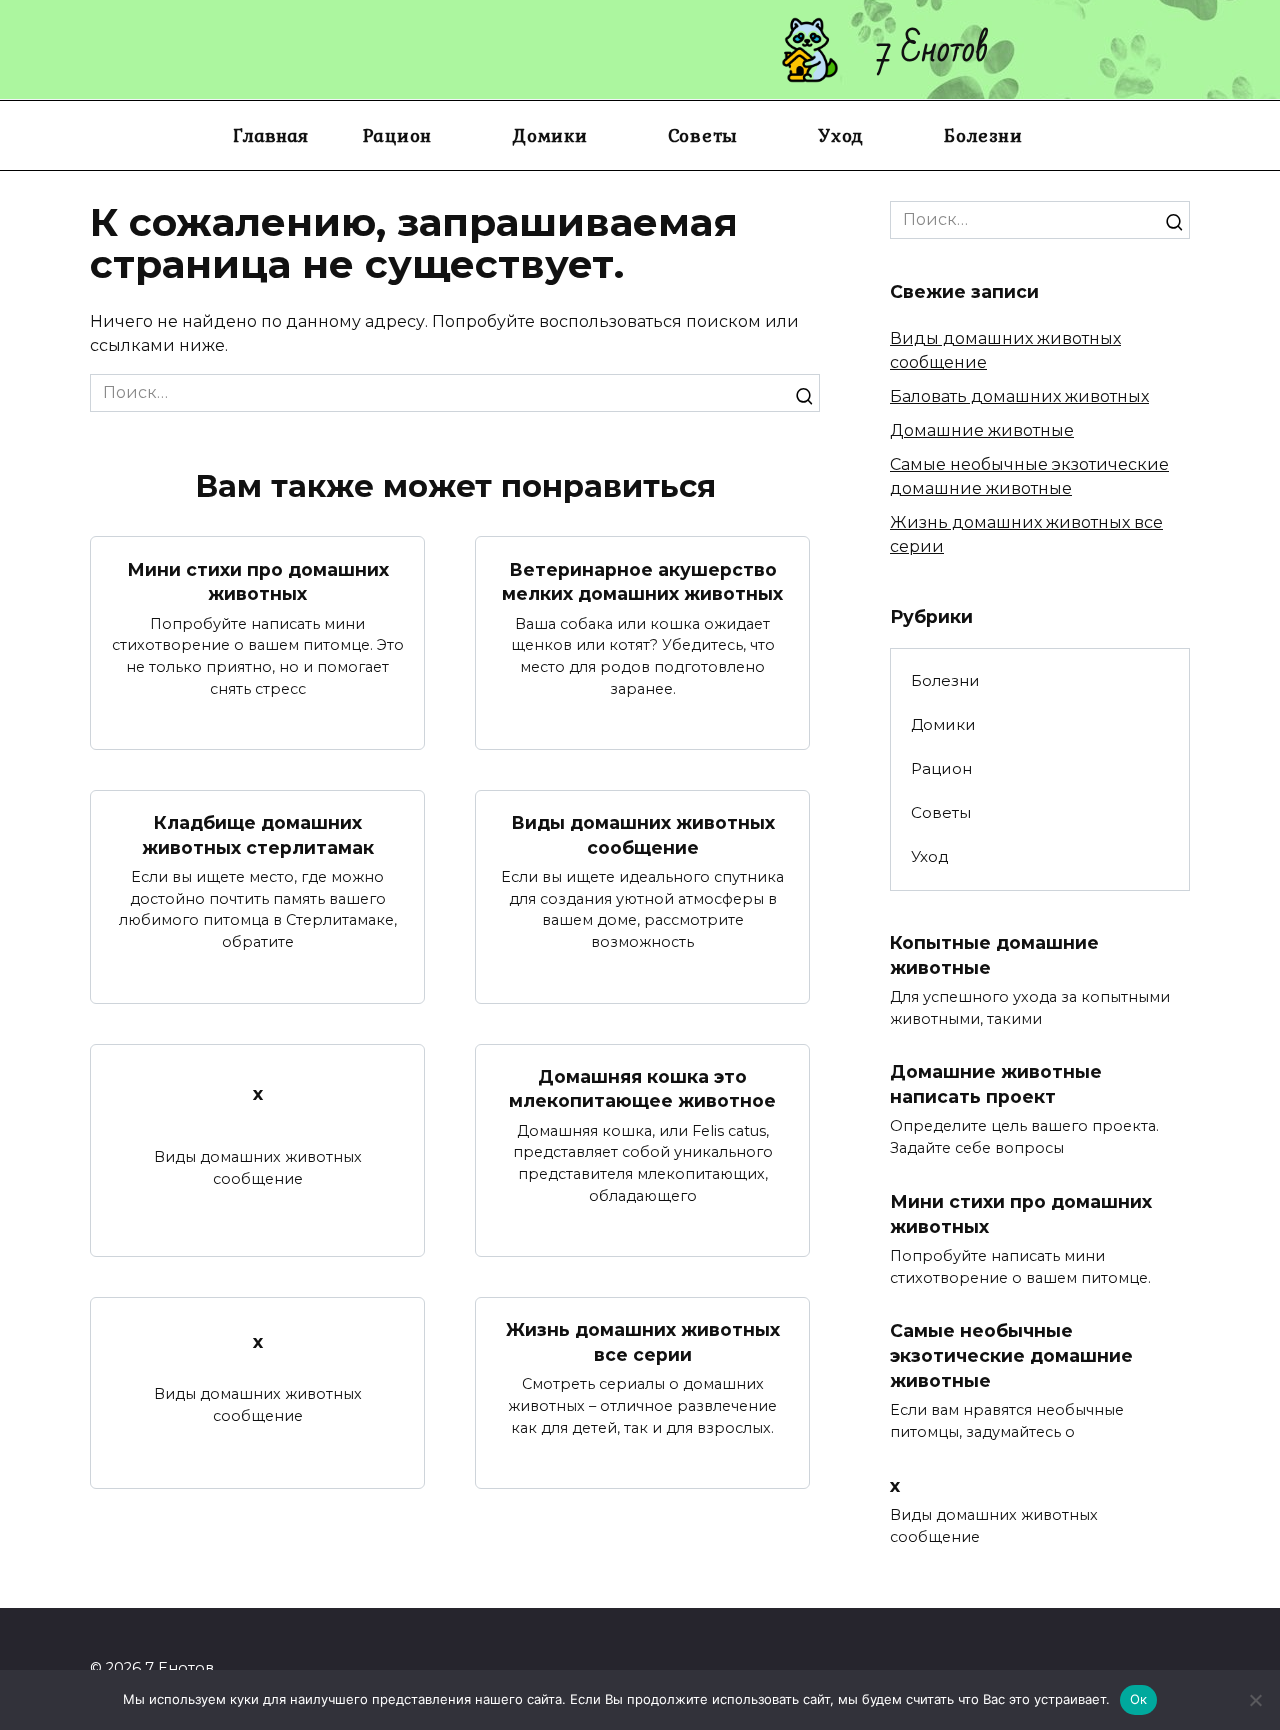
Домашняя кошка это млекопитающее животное (642, 1089)
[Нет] (1255, 1700)
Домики (550, 135)
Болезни (983, 135)
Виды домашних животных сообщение (643, 835)
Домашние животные (982, 430)
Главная (270, 135)
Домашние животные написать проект (996, 1084)
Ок (1139, 1699)
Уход (841, 135)
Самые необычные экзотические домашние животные (1011, 1355)
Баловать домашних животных (1019, 396)
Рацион (398, 135)
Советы (703, 135)
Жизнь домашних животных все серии (643, 1342)
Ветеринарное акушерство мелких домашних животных (642, 581)
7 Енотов (933, 49)
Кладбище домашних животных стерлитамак (258, 835)
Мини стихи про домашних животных (258, 581)
